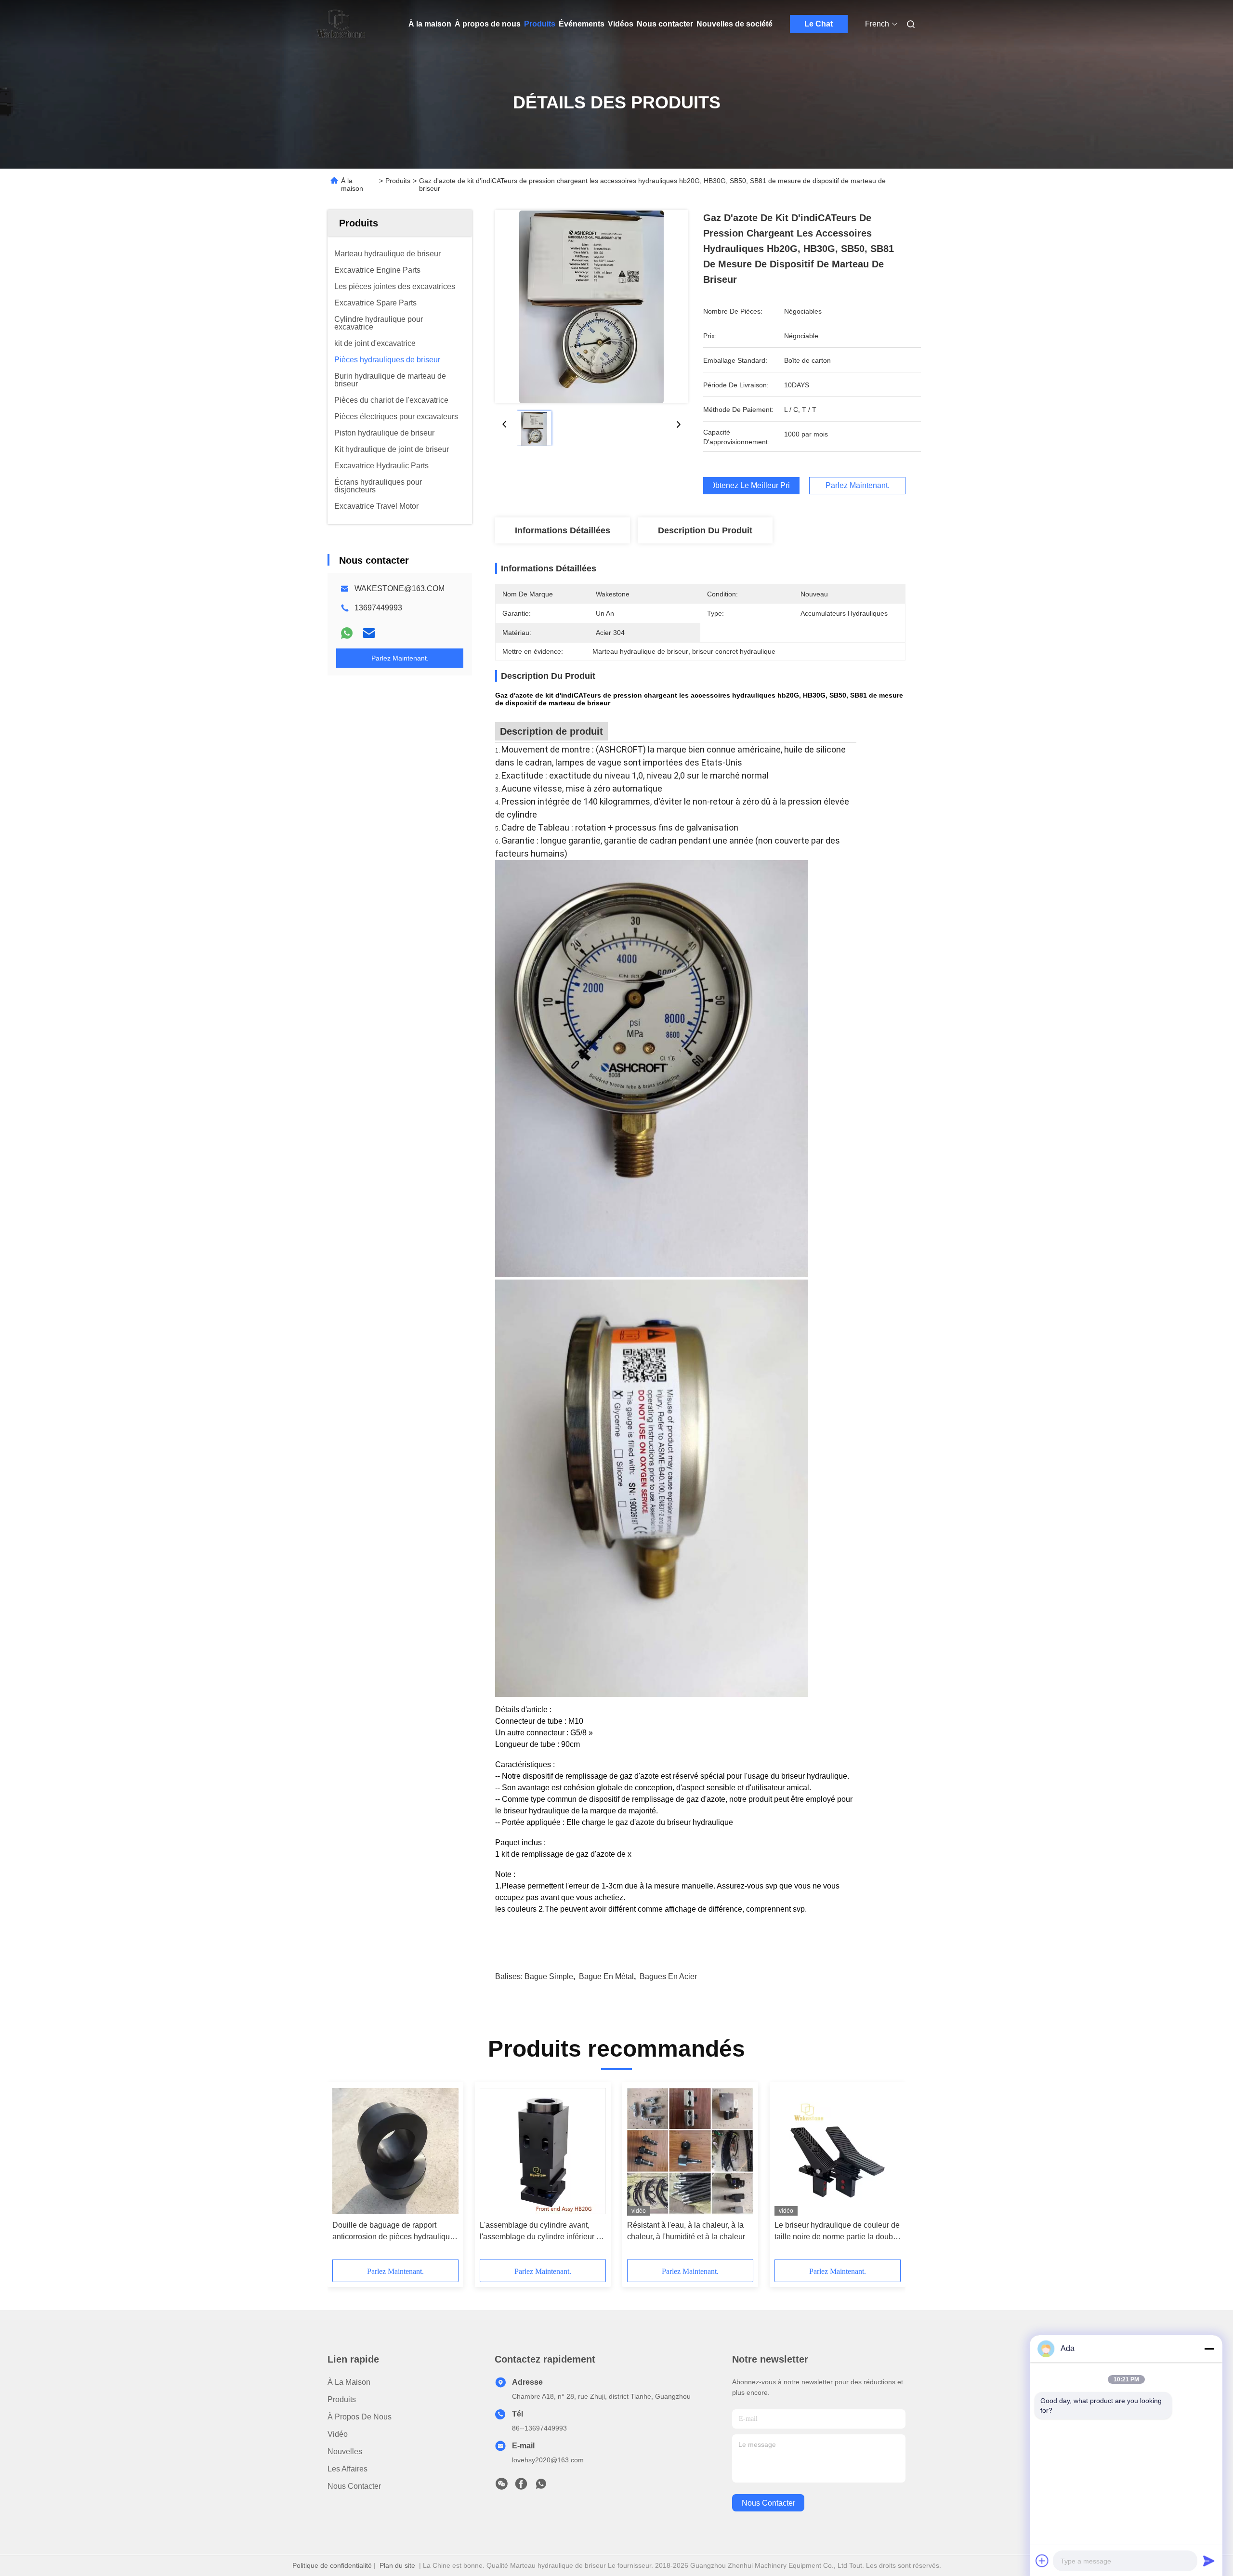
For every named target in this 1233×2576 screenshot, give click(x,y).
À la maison (430, 24)
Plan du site (397, 2565)
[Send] (1209, 2561)
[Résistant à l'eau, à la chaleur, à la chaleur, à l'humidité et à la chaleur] (690, 2151)
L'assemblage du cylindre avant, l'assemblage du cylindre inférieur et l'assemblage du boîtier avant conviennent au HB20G (541, 2232)
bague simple (549, 1976)
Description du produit (705, 530)
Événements (582, 24)
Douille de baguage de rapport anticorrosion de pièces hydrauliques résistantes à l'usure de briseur (395, 2232)
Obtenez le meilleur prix (751, 486)
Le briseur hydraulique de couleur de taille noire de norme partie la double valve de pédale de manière (837, 2232)
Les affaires (348, 2469)
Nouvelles (345, 2451)
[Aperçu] (341, 24)
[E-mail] (369, 633)
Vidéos (621, 24)
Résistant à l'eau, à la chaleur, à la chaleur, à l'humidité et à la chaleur (686, 2231)
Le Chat (819, 24)
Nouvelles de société (735, 24)
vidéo (338, 2434)
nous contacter (768, 2503)
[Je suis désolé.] (347, 633)
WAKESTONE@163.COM (400, 588)
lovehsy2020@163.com (548, 2460)
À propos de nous (488, 24)
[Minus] (1209, 2349)
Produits (540, 24)
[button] (345, 2174)
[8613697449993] (541, 2486)
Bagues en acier (668, 1976)
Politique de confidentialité (332, 2565)
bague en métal (606, 1976)
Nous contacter (665, 24)
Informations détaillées (563, 530)
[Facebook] (521, 2486)
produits (342, 2399)
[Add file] (1042, 2561)
